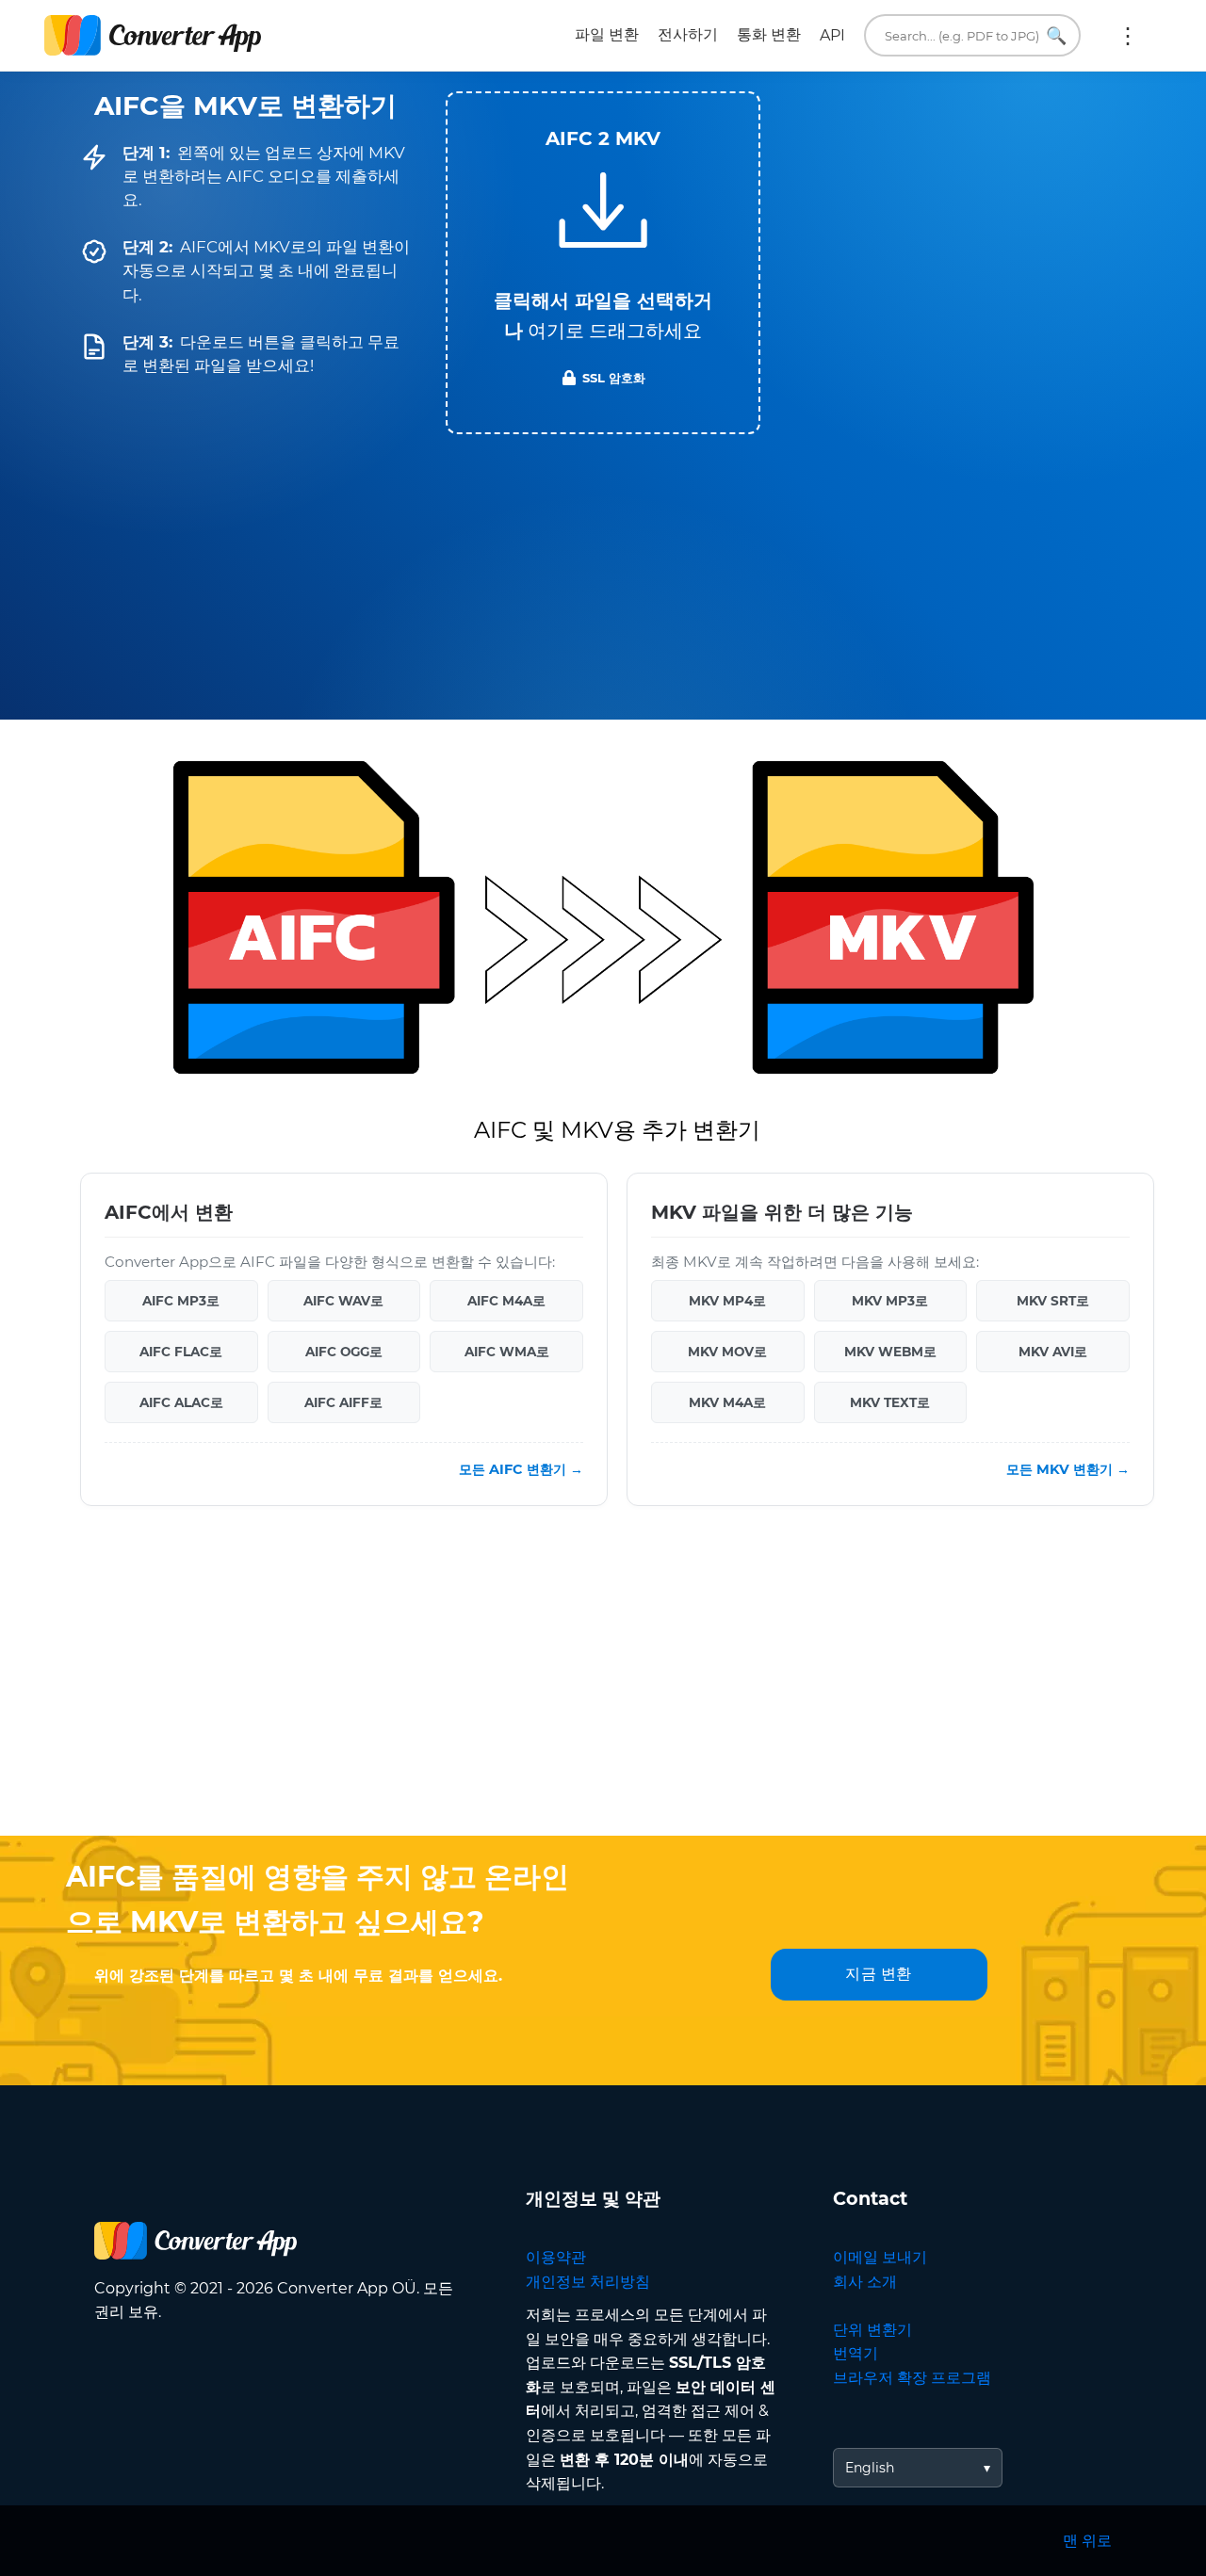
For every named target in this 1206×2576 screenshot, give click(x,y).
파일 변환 (607, 34)
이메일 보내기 (880, 2257)
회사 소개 (865, 2282)
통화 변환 (769, 34)
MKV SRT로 (1053, 1301)
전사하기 (688, 34)
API (832, 35)
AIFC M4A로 (506, 1301)
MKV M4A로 (727, 1402)
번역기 (856, 2353)
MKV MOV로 (727, 1352)
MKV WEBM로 (890, 1352)
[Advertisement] (603, 1685)
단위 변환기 (872, 2330)
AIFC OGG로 (344, 1352)
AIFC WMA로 (507, 1352)
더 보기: (1128, 36)
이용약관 (556, 2257)
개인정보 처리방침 (588, 2282)
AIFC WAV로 (343, 1301)
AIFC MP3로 (181, 1301)
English (870, 2468)
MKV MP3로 (890, 1301)
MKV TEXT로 (890, 1402)
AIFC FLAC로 (181, 1352)
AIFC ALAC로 (181, 1402)
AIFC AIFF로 (343, 1402)
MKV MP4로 (727, 1301)
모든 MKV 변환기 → (1068, 1469)
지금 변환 (879, 1974)
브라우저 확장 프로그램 (912, 2378)
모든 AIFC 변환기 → (521, 1469)
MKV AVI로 (1053, 1352)
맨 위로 (1087, 2541)
